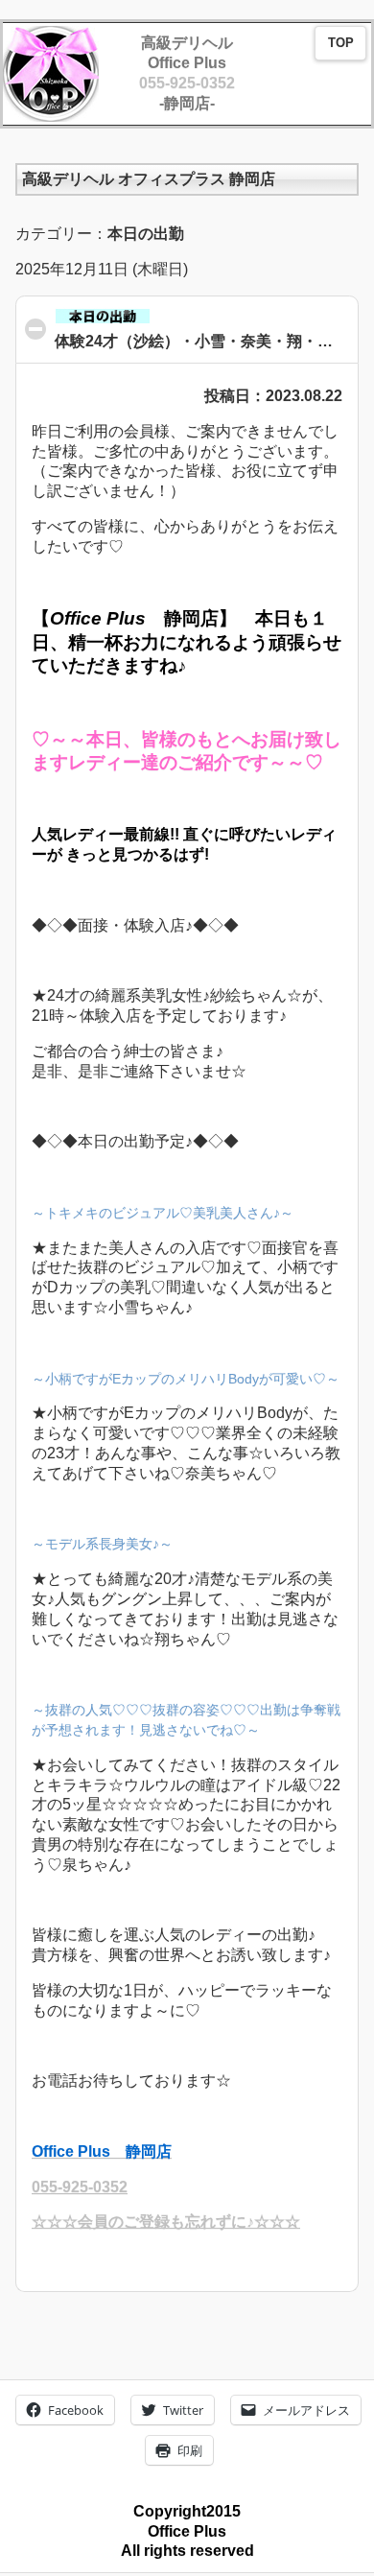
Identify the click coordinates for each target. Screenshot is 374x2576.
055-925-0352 (187, 83)
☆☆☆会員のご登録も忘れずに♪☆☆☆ (166, 2222)
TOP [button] (341, 43)
